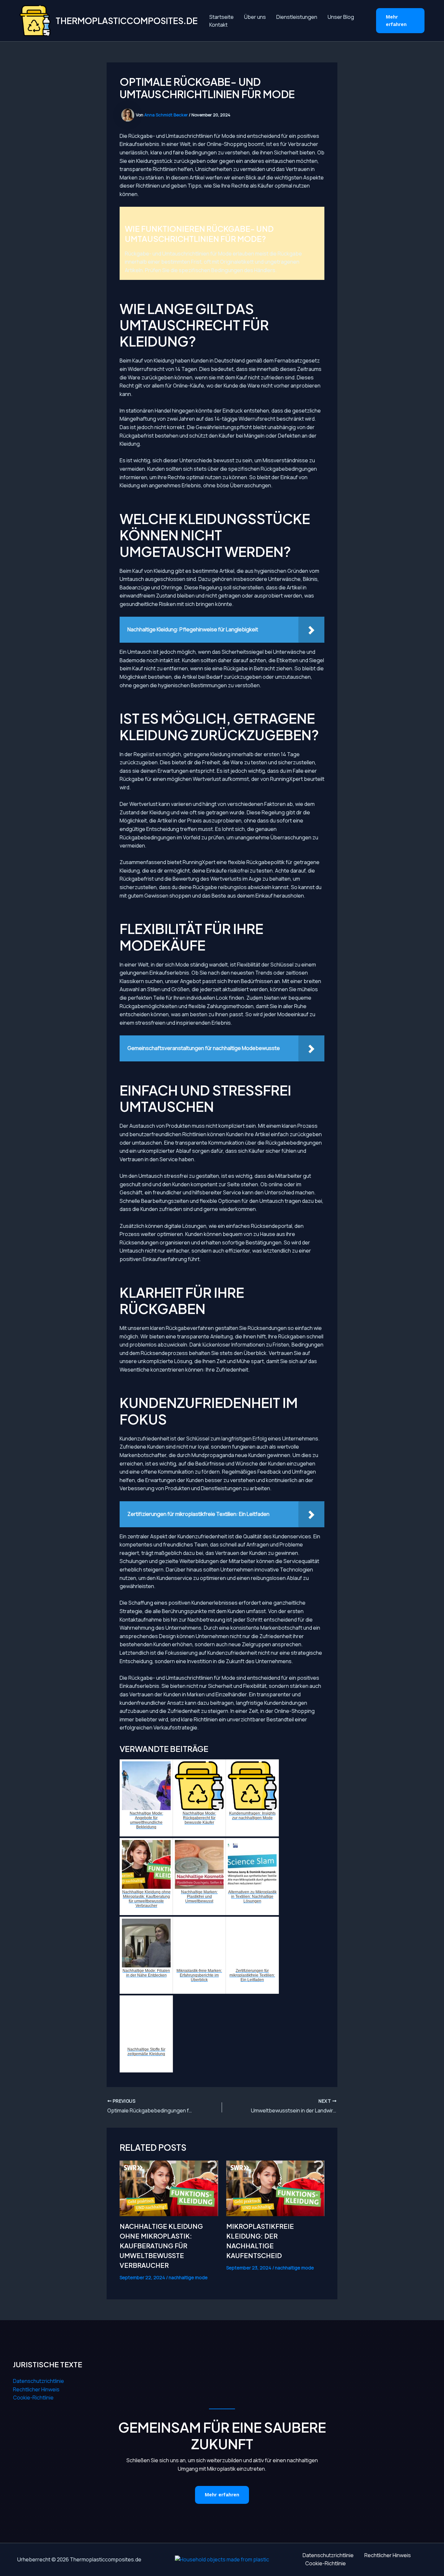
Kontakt (218, 25)
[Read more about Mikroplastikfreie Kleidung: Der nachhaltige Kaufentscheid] (275, 2188)
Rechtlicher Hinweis (36, 2389)
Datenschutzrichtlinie (39, 2381)
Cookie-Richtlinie (33, 2398)
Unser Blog (341, 17)
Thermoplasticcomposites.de (127, 21)
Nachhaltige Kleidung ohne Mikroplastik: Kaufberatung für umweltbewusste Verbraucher (161, 2246)
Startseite (222, 17)
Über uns (255, 17)
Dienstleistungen (297, 17)
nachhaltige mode (188, 2277)
